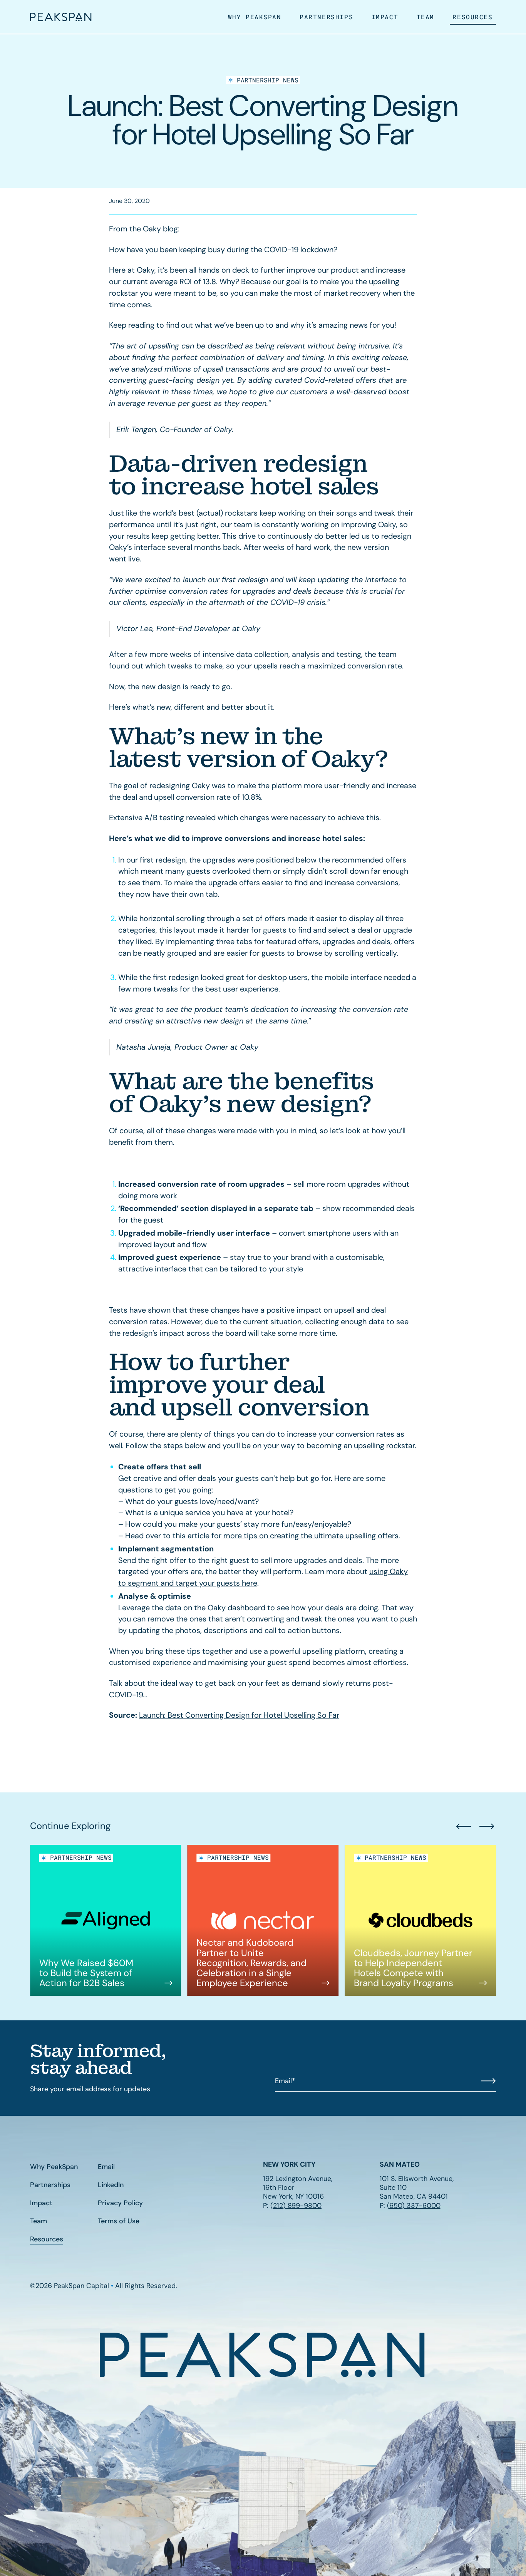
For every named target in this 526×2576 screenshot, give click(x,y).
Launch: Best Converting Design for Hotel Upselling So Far (239, 1715)
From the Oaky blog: (144, 229)
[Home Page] (61, 17)
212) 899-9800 (297, 2206)
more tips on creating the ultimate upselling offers (311, 1536)
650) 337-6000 (415, 2206)
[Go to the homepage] (263, 2355)
